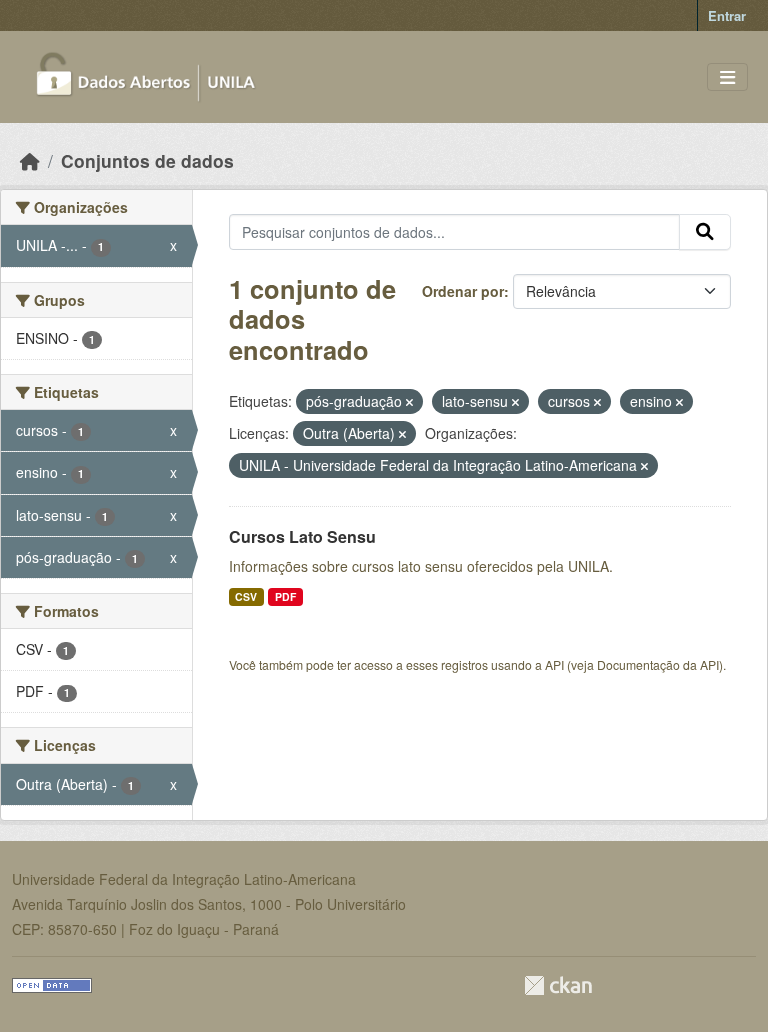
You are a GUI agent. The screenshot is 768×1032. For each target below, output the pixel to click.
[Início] (30, 160)
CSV (246, 596)
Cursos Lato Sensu (302, 536)
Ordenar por (463, 291)
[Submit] (705, 232)
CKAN (558, 985)
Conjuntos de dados (147, 160)
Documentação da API (658, 664)
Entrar (727, 15)
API (554, 664)
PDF (285, 596)
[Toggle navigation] (727, 77)
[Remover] (409, 402)
